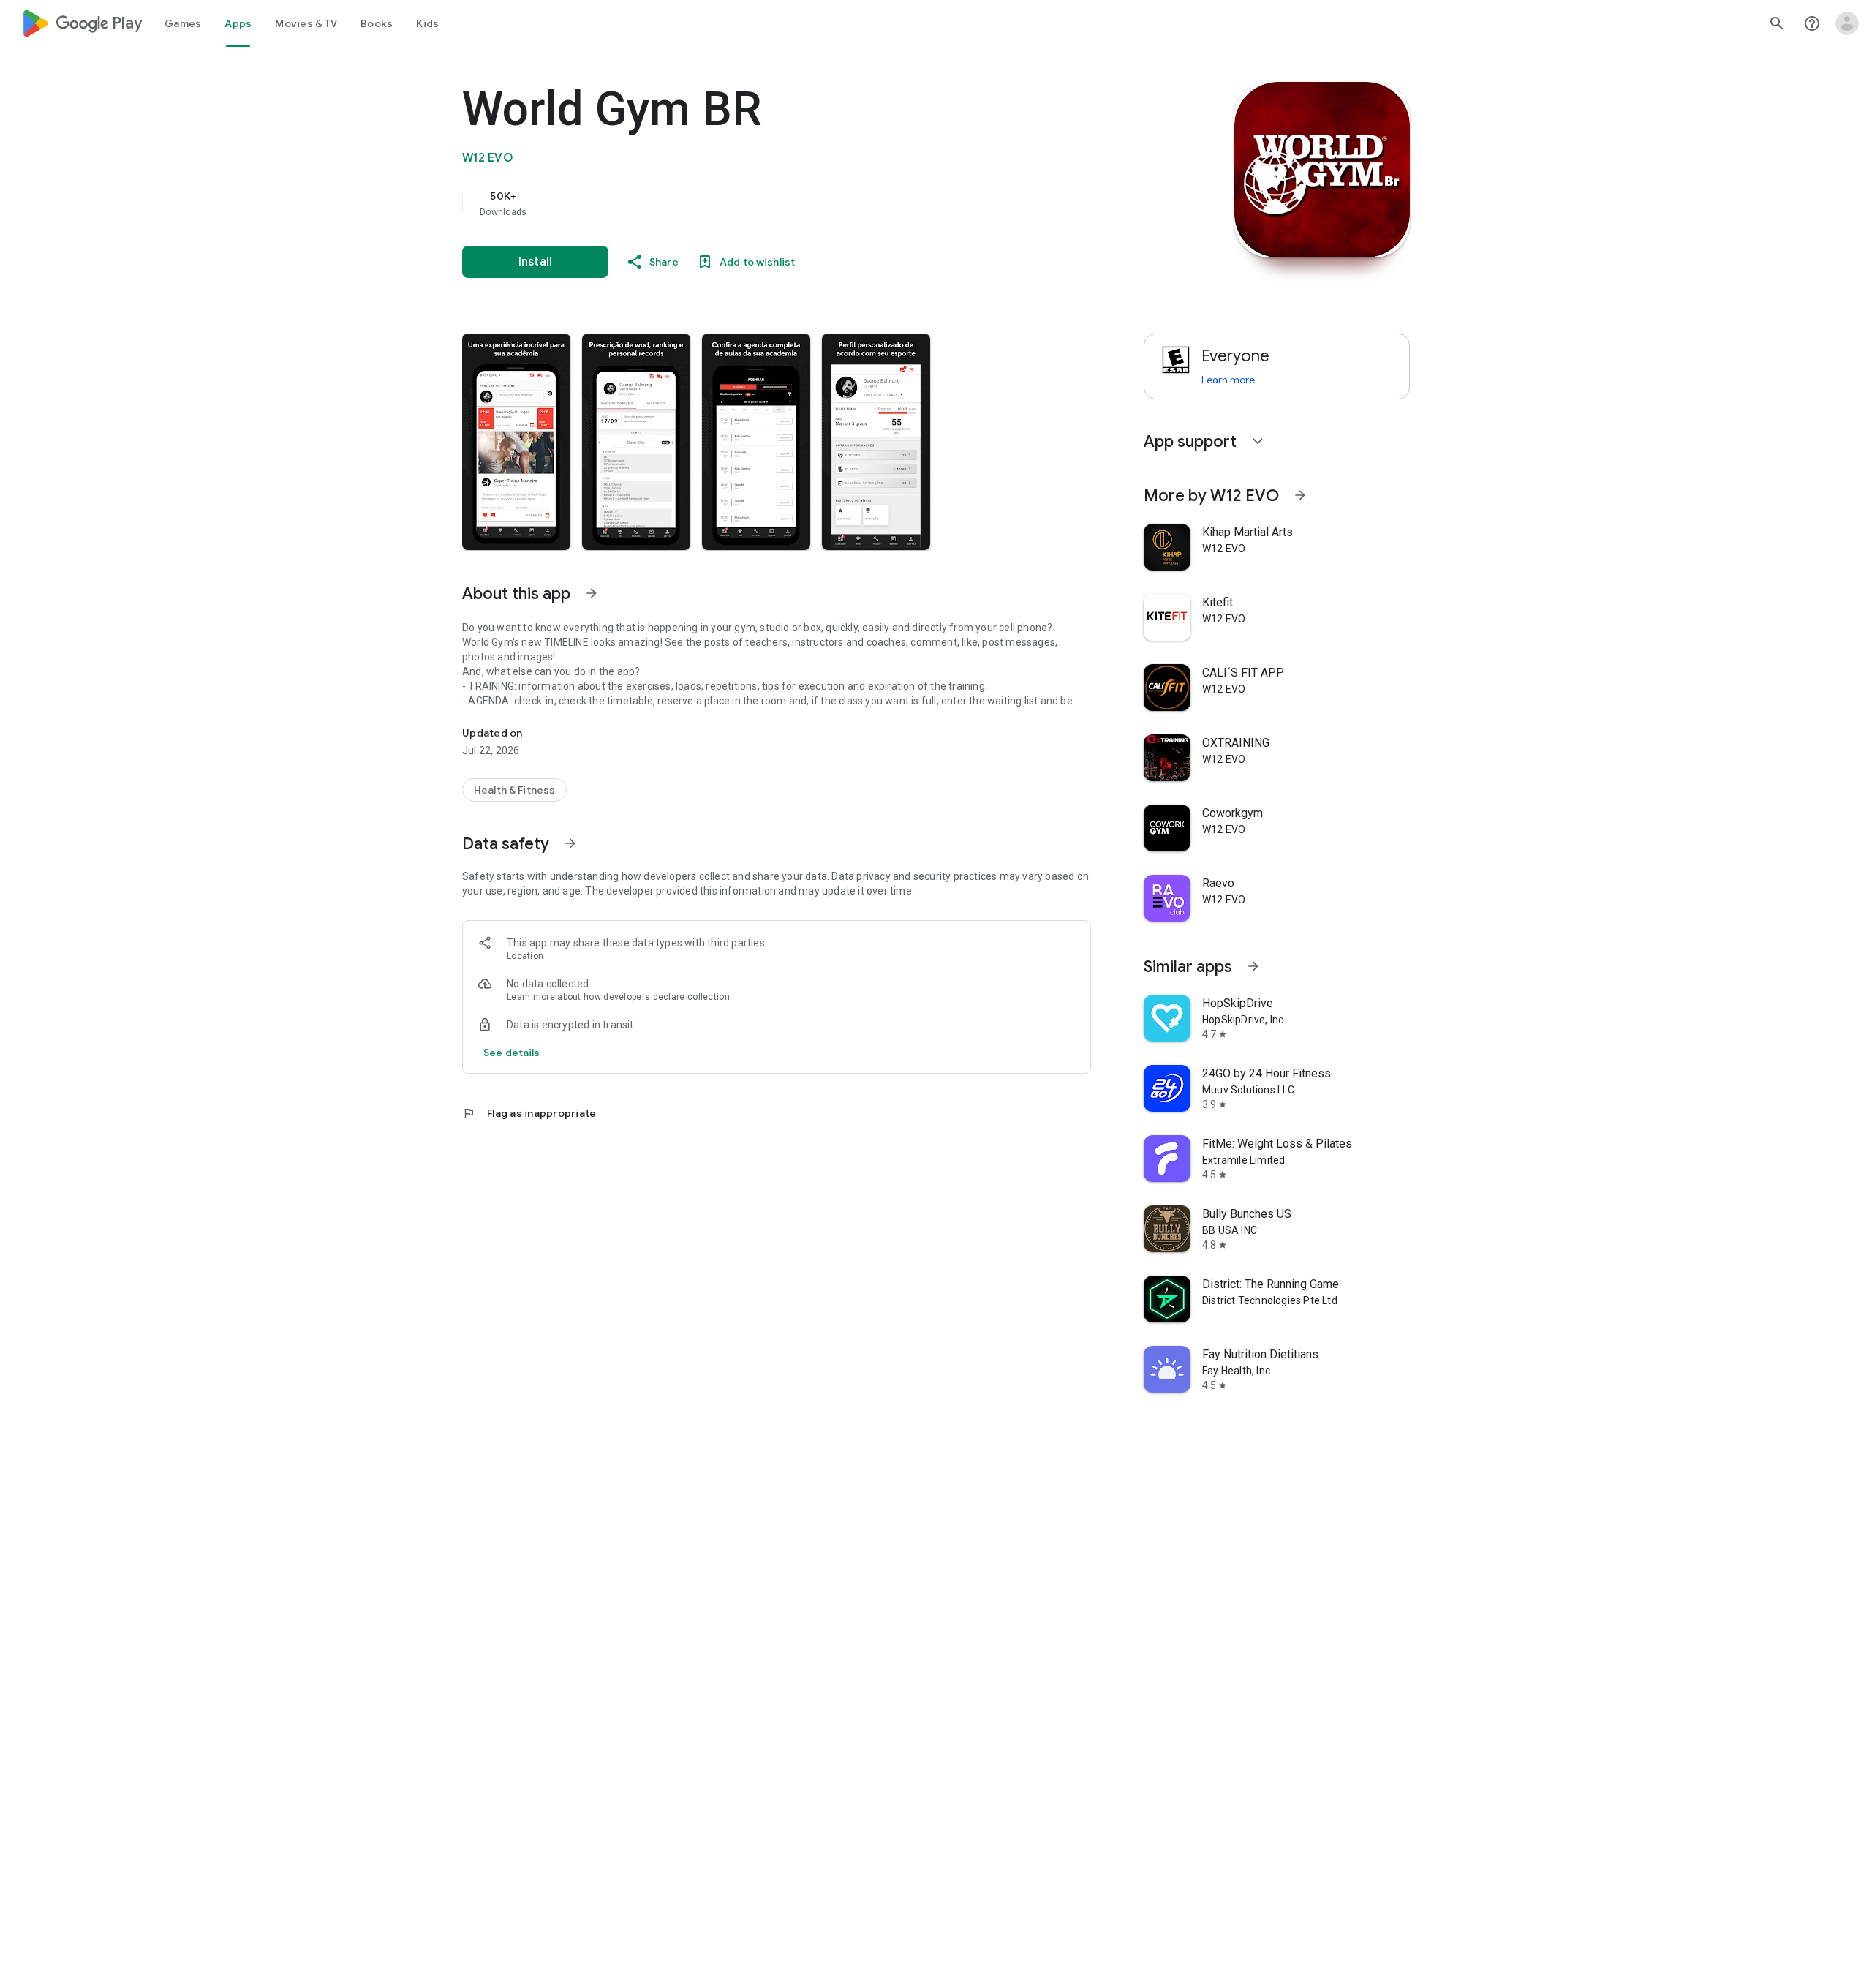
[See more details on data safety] (512, 1053)
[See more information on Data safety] (570, 843)
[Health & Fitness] (514, 790)
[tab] (183, 23)
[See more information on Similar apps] (1253, 966)
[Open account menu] (1847, 23)
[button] (516, 442)
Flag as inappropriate (529, 1113)
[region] (755, 203)
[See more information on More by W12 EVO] (1300, 495)
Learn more (531, 997)
